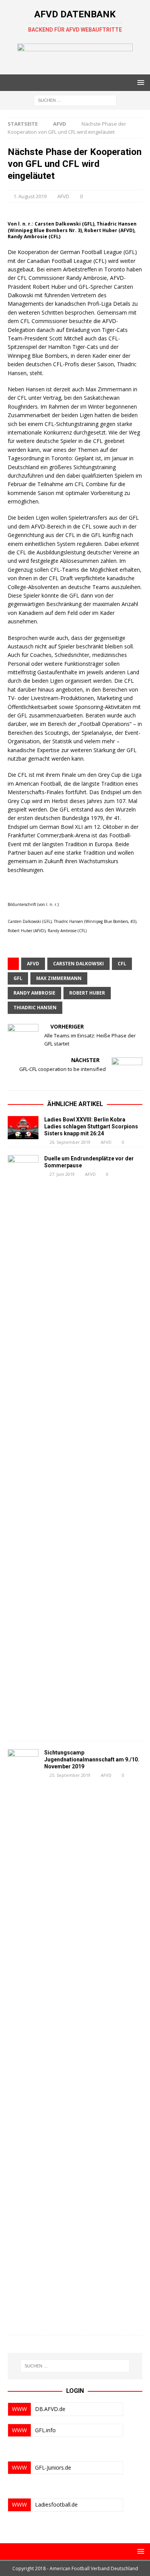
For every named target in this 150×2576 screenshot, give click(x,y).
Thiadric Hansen (35, 1008)
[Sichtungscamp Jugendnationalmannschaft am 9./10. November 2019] (23, 2038)
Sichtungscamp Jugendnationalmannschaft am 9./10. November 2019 (92, 1759)
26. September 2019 (70, 1142)
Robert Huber (87, 993)
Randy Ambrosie (34, 993)
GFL (18, 978)
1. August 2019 (30, 196)
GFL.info (45, 2430)
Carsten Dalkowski (78, 964)
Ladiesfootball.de (56, 2504)
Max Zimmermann (59, 978)
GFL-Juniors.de (53, 2467)
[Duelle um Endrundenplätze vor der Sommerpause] (23, 1444)
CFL (122, 964)
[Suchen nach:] (75, 100)
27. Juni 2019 (62, 1174)
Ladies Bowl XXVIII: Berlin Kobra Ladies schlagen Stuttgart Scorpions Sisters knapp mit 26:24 (91, 1126)
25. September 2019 (70, 1775)
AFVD (63, 196)
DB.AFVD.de (50, 2409)
